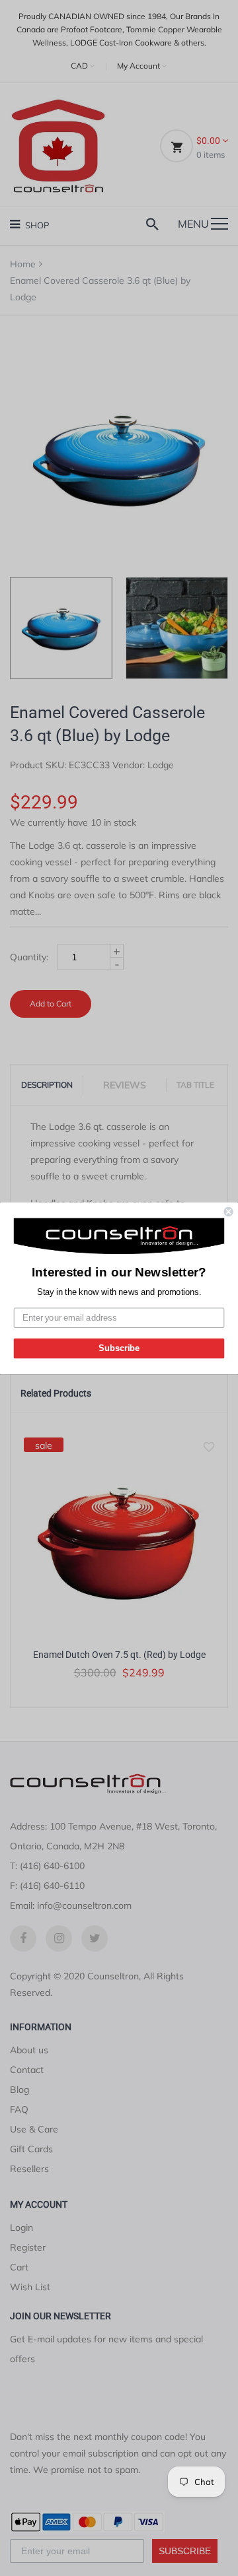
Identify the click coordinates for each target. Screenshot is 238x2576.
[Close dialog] (229, 1212)
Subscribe (119, 1348)
